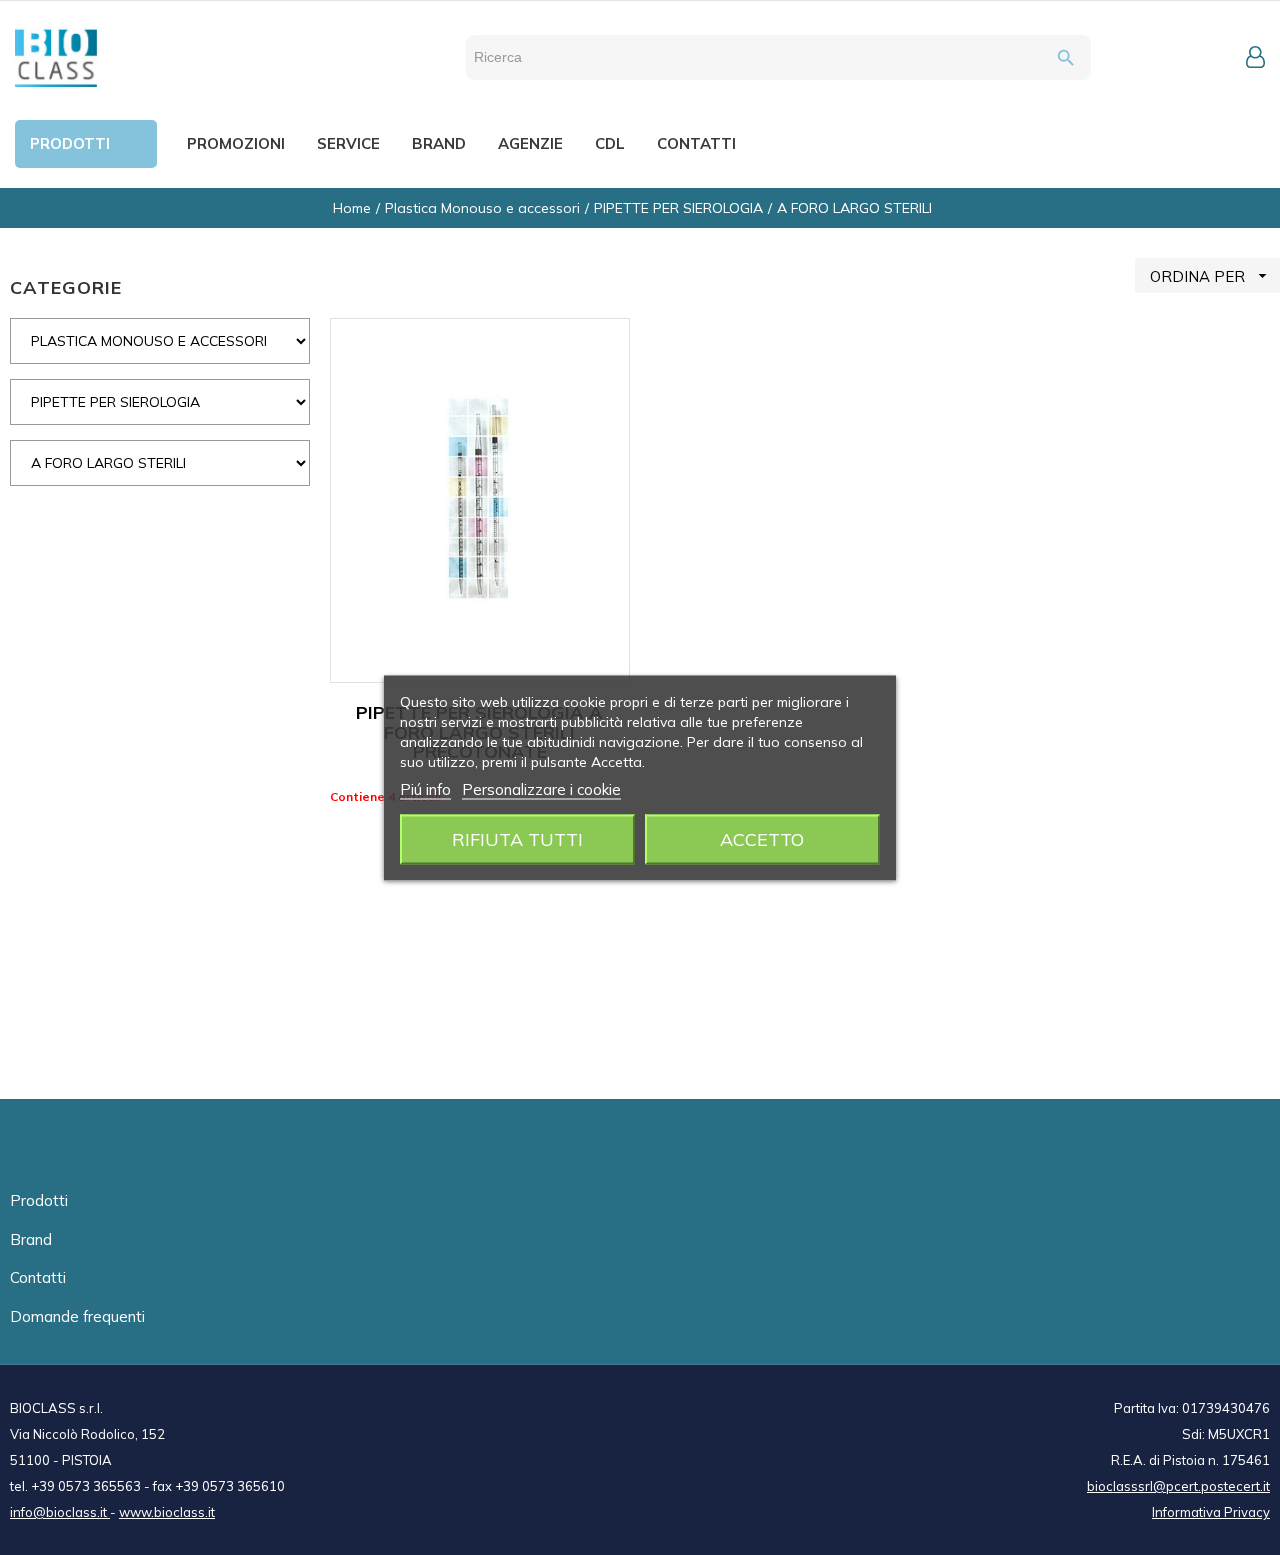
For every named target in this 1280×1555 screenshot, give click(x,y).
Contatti (38, 1277)
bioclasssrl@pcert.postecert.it (1178, 1486)
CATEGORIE (66, 287)
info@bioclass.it (60, 1512)
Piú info (425, 788)
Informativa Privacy (1211, 1512)
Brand (31, 1239)
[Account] (1255, 57)
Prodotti (39, 1200)
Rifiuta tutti (517, 838)
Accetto (762, 838)
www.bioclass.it (167, 1512)
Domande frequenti (77, 1316)
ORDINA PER (1211, 276)
